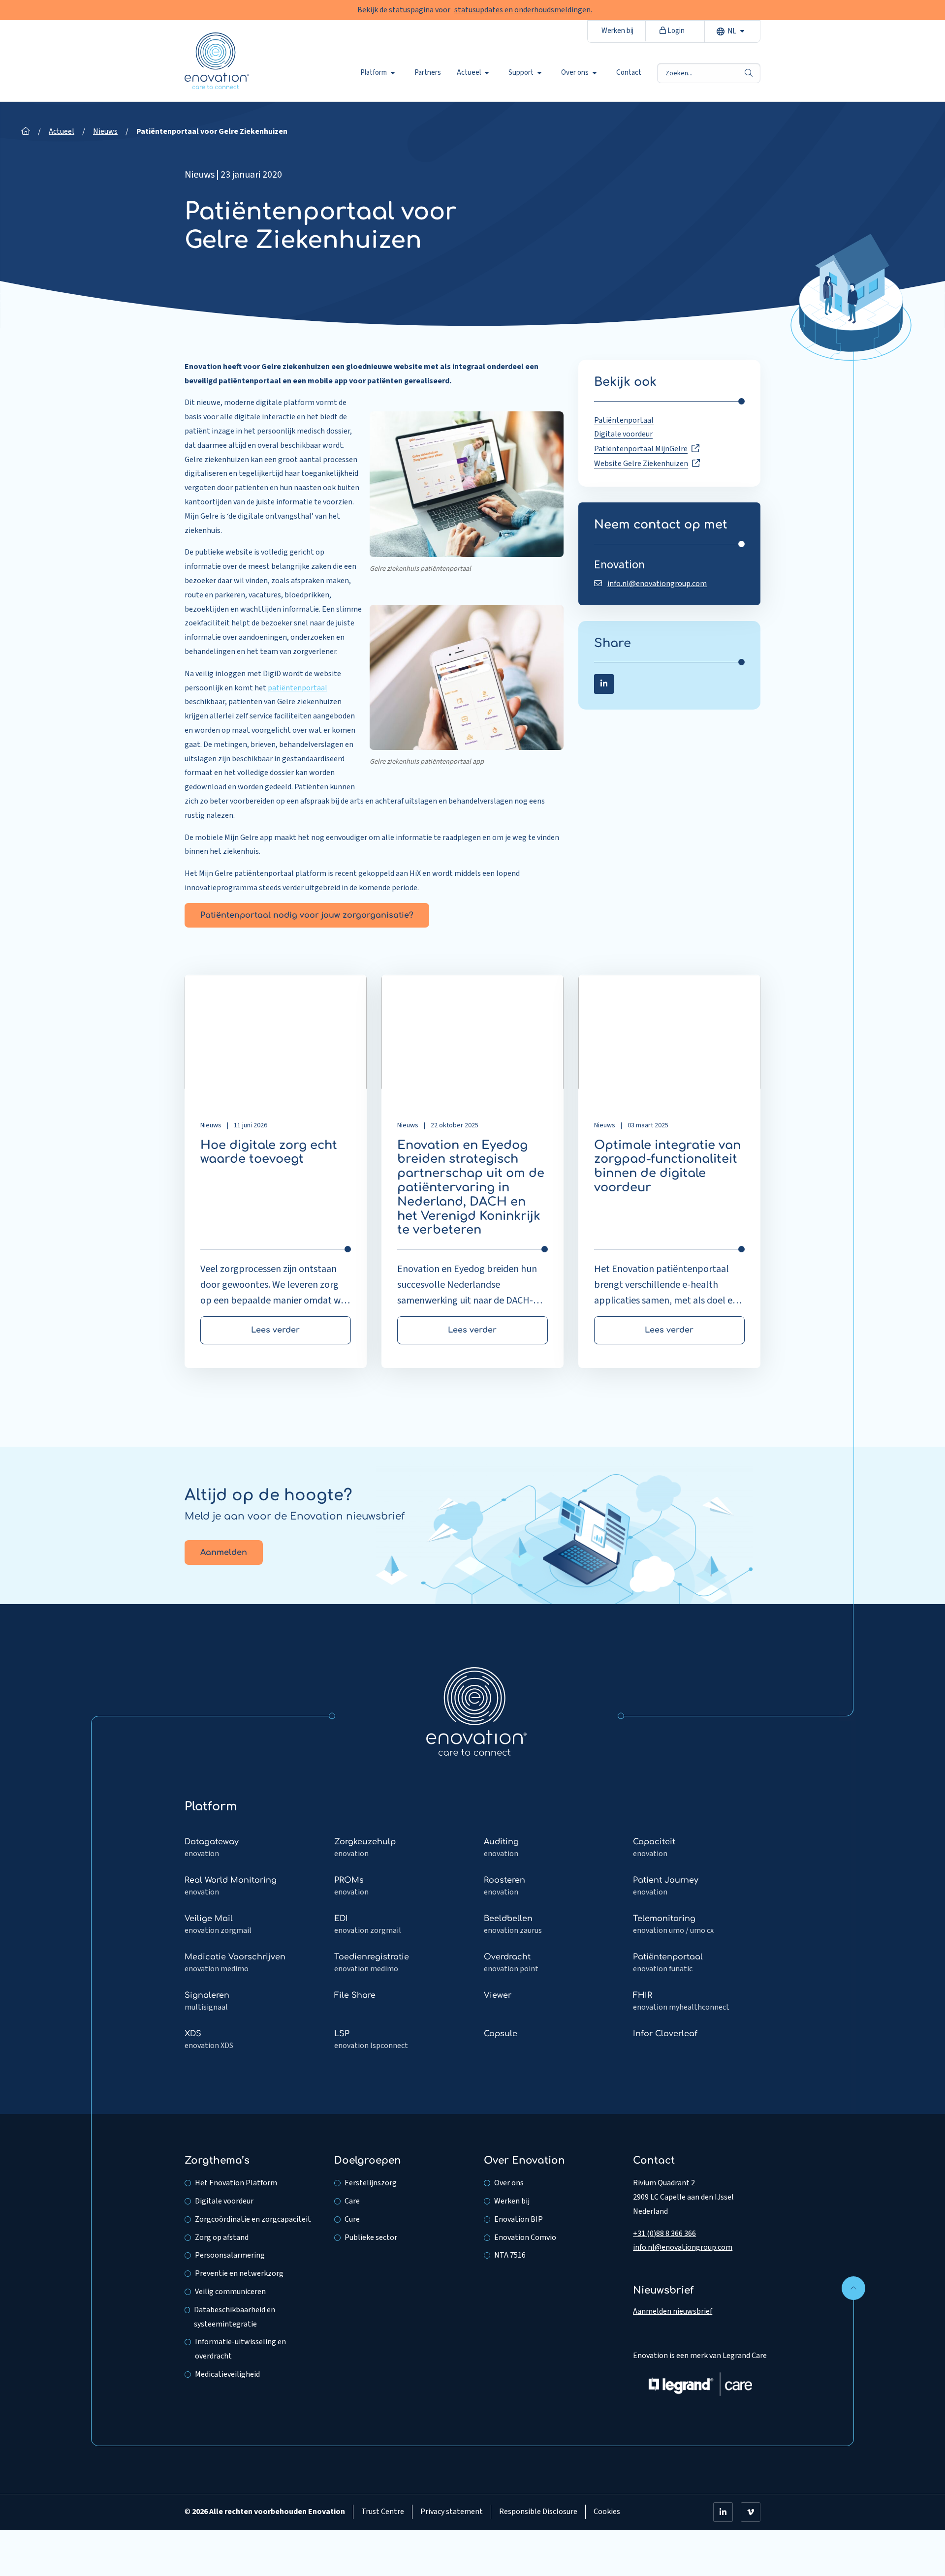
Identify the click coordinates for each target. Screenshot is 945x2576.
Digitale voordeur (623, 434)
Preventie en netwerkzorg (239, 2273)
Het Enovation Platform (236, 2183)
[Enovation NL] (476, 1711)
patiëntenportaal (298, 688)
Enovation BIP (519, 2219)
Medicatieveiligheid (227, 2374)
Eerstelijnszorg (371, 2183)
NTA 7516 (510, 2255)
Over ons (575, 73)
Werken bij (617, 31)
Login (675, 31)
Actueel (469, 73)
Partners (428, 73)
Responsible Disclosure (538, 2512)
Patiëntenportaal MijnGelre (641, 449)
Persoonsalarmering (230, 2255)
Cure (352, 2219)
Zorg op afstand (222, 2237)
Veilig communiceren (230, 2292)
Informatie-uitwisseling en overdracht (240, 2349)
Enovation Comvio (525, 2237)
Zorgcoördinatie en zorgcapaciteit (253, 2219)
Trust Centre (383, 2512)
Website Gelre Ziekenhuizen (641, 464)
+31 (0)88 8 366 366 (664, 2234)
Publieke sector (371, 2237)
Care (352, 2201)
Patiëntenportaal (624, 420)
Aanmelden (224, 1552)
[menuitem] (379, 73)
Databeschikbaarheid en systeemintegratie (235, 2317)
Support (521, 73)
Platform (374, 73)
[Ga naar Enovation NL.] (26, 131)
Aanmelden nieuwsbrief (673, 2311)
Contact (629, 73)
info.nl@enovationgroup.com (657, 584)
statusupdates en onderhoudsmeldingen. (523, 10)
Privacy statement (452, 2512)
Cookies (607, 2512)
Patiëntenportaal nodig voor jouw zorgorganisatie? (307, 915)
